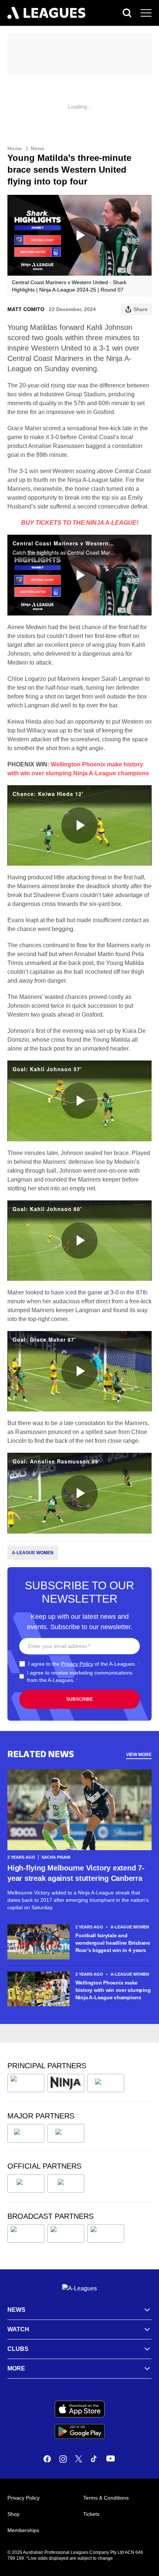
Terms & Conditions (106, 2498)
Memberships (23, 2530)
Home (15, 148)
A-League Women (33, 1553)
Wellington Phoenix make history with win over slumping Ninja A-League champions (113, 1990)
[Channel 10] (26, 2234)
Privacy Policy (77, 1664)
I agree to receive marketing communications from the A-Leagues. (80, 1676)
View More (139, 1755)
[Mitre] (26, 2183)
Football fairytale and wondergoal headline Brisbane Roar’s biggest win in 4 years (113, 1943)
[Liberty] (26, 2133)
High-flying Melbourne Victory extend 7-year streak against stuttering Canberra (76, 1873)
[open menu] (146, 13)
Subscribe (79, 1699)
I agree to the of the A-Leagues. (84, 1664)
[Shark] (106, 2083)
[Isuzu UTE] (26, 2083)
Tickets (91, 2514)
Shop (13, 2514)
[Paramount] (66, 2234)
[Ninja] (66, 2083)
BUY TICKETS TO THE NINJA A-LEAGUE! (80, 523)
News (38, 148)
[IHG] (66, 2183)
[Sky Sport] (106, 2234)
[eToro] (66, 2133)
